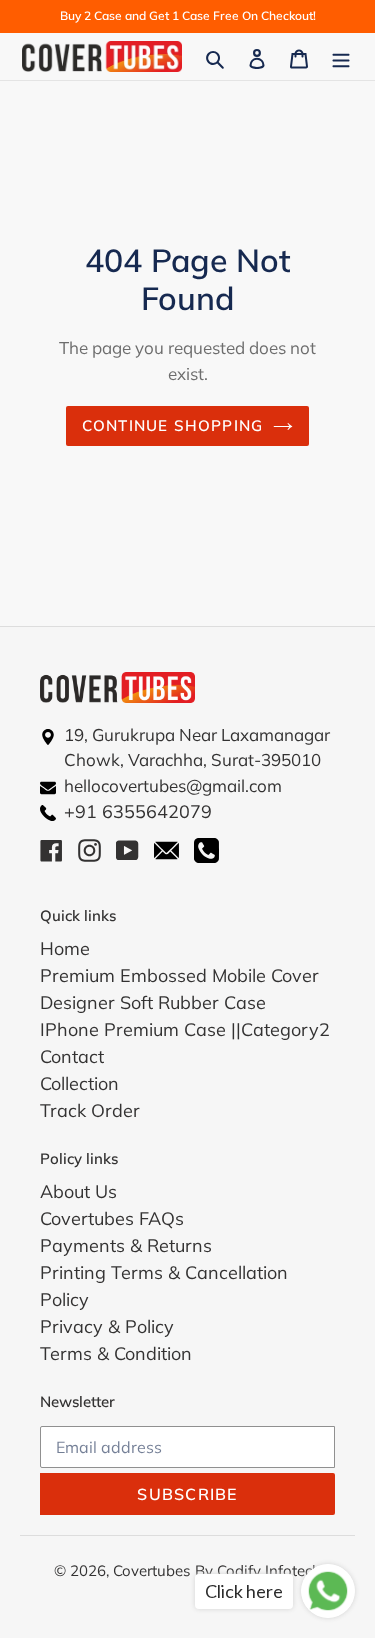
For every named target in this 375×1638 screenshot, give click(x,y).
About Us (78, 1191)
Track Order (90, 1110)
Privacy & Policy (107, 1326)
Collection (79, 1083)
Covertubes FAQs (112, 1218)
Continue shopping (173, 425)
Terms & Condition (116, 1353)
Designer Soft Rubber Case (153, 1002)
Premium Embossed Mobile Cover (179, 975)
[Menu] (341, 56)
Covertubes (151, 1570)
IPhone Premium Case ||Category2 (185, 1029)
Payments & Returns (126, 1245)
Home (65, 948)
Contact (72, 1056)
